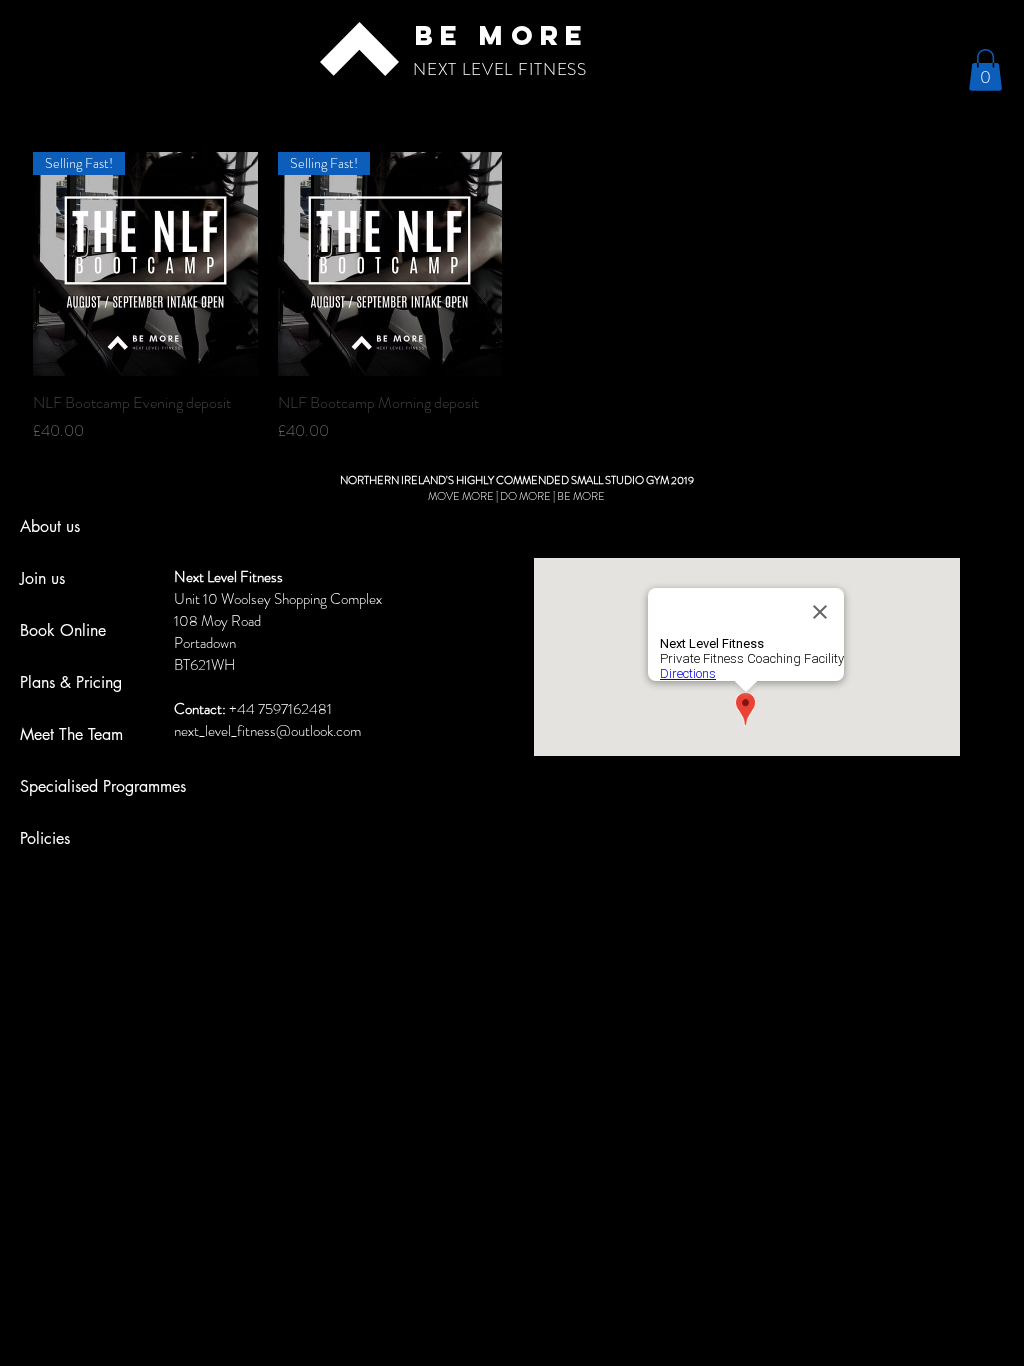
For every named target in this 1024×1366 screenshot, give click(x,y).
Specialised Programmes (103, 786)
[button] (985, 70)
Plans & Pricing (71, 682)
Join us (42, 578)
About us (50, 526)
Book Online (63, 630)
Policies (45, 838)
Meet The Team (71, 734)
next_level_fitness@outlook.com (267, 731)
